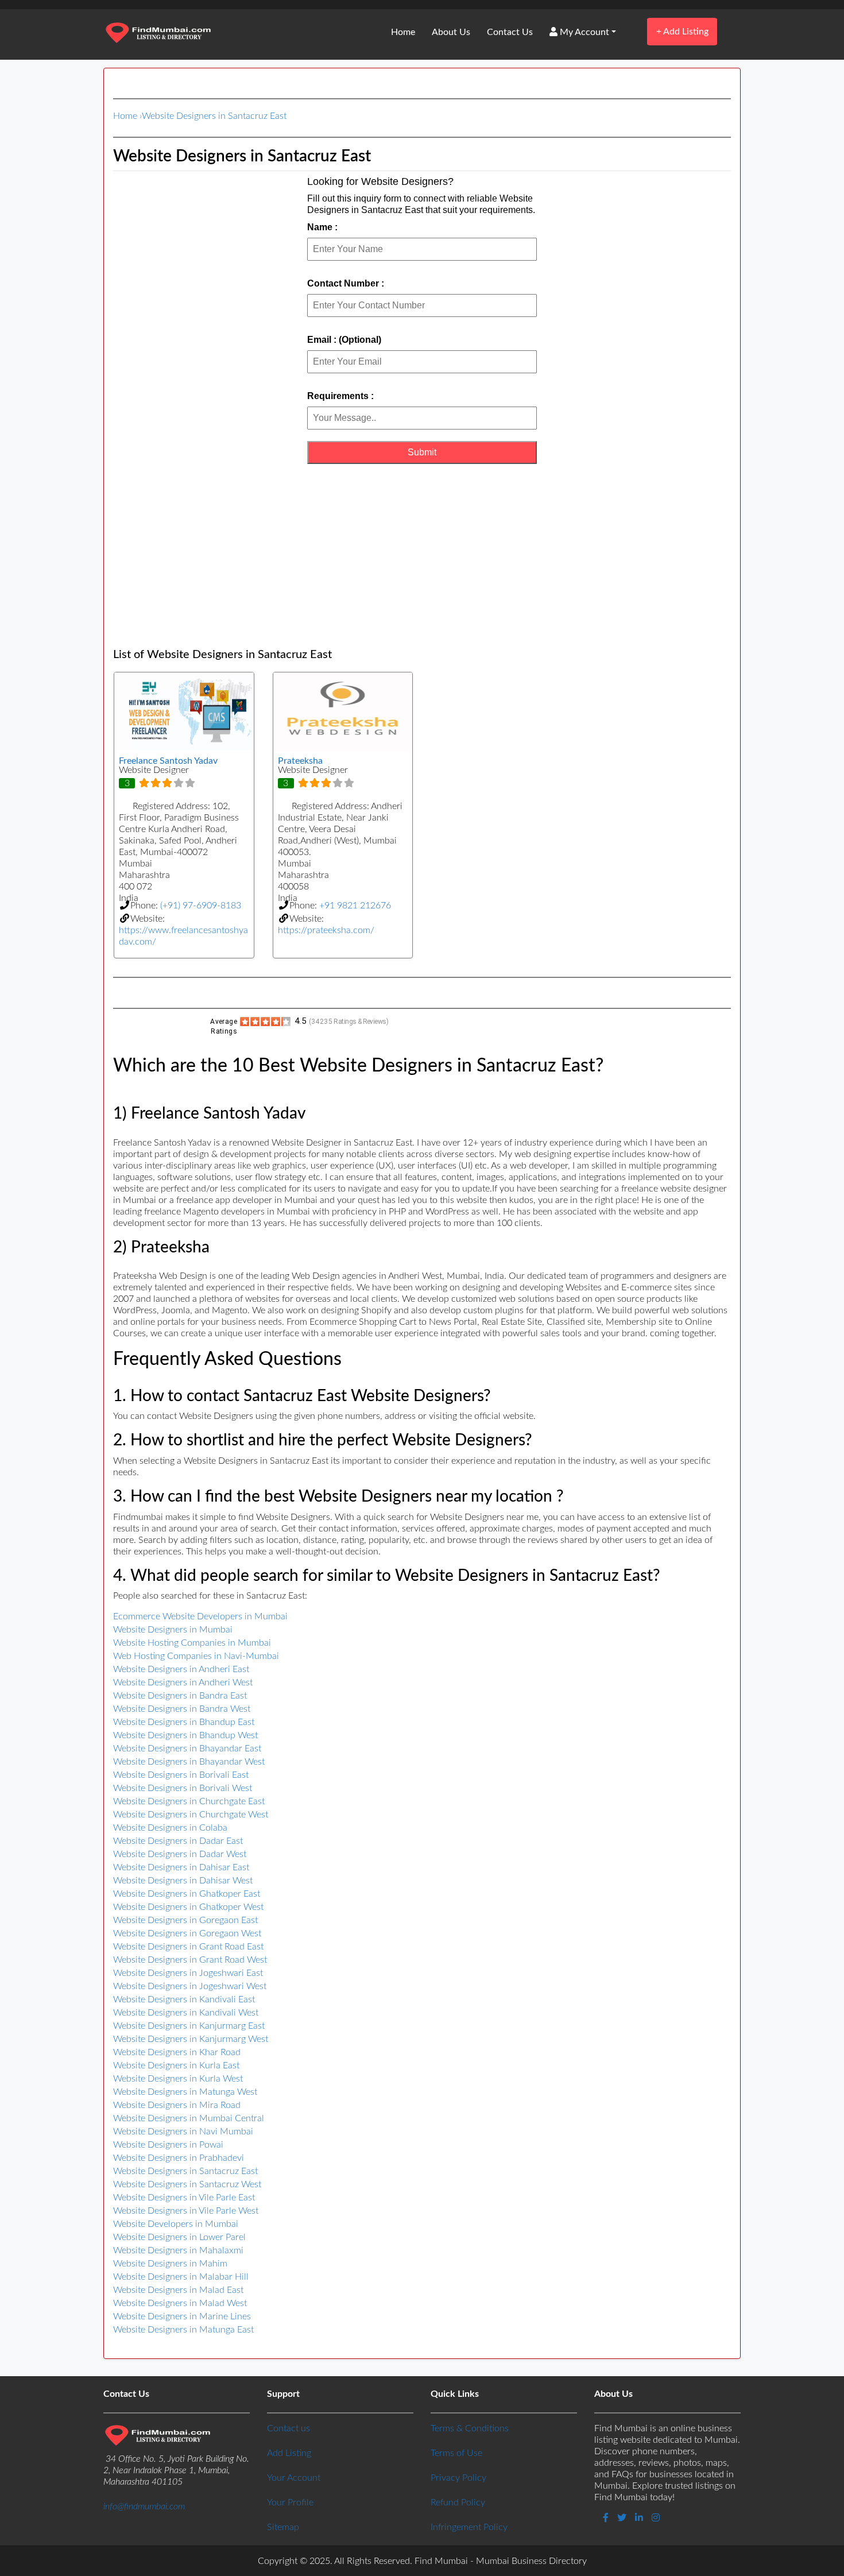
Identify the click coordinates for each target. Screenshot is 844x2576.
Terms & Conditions (470, 2428)
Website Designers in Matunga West (185, 2092)
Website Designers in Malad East (178, 2290)
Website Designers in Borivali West (183, 1788)
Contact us (289, 2428)
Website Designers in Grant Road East (188, 1947)
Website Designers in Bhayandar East (187, 1749)
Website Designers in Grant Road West (190, 1960)
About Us (451, 32)
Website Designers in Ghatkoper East (187, 1894)
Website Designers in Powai (168, 2145)
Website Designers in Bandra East (180, 1696)
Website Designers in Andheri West (183, 1682)
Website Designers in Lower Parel (179, 2237)
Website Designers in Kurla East (176, 2066)
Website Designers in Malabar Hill (181, 2277)
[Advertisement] (422, 556)
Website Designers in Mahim (170, 2264)
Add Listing (682, 31)
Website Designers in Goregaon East (185, 1920)
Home (403, 32)
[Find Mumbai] (158, 34)
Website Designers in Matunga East (183, 2330)
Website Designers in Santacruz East (214, 116)
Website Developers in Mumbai (176, 2224)
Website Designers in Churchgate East (189, 1801)
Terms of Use (456, 2453)
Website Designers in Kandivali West (186, 2013)
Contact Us (510, 32)
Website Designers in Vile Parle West (186, 2211)
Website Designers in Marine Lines (182, 2316)
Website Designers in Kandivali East (184, 1999)
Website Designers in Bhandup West (185, 1735)
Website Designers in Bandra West (182, 1709)
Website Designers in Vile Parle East (184, 2198)
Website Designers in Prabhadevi (179, 2158)
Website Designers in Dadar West (180, 1854)
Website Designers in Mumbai (173, 1630)
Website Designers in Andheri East (181, 1669)
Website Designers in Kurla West (178, 2079)
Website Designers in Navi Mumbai (183, 2132)
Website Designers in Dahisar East (181, 1867)
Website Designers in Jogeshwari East (188, 1973)
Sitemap (283, 2527)
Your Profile (290, 2502)
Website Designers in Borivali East (181, 1775)
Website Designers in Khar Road (177, 2052)
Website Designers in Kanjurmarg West (191, 2039)
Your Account (294, 2478)
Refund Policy (458, 2502)
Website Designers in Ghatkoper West (188, 1907)
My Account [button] (583, 32)
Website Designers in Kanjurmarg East (189, 2026)
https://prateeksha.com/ (326, 930)
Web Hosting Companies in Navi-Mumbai (196, 1656)
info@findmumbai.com (144, 2507)
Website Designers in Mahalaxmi (178, 2250)
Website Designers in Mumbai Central (189, 2118)
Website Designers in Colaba (170, 1828)
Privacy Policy (458, 2478)
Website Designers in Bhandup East (184, 1722)
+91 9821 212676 (355, 906)
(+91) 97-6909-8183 (201, 906)
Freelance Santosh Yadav (168, 761)
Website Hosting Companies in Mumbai (192, 1643)
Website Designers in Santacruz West (187, 2184)
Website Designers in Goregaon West (187, 1933)
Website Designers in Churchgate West (191, 1815)
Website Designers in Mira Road (177, 2105)
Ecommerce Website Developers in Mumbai (200, 1616)
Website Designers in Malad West (180, 2303)
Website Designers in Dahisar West (183, 1881)
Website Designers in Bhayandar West (189, 1762)
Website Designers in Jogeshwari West (190, 1986)
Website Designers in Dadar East (178, 1841)
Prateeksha (300, 761)
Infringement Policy (469, 2527)
